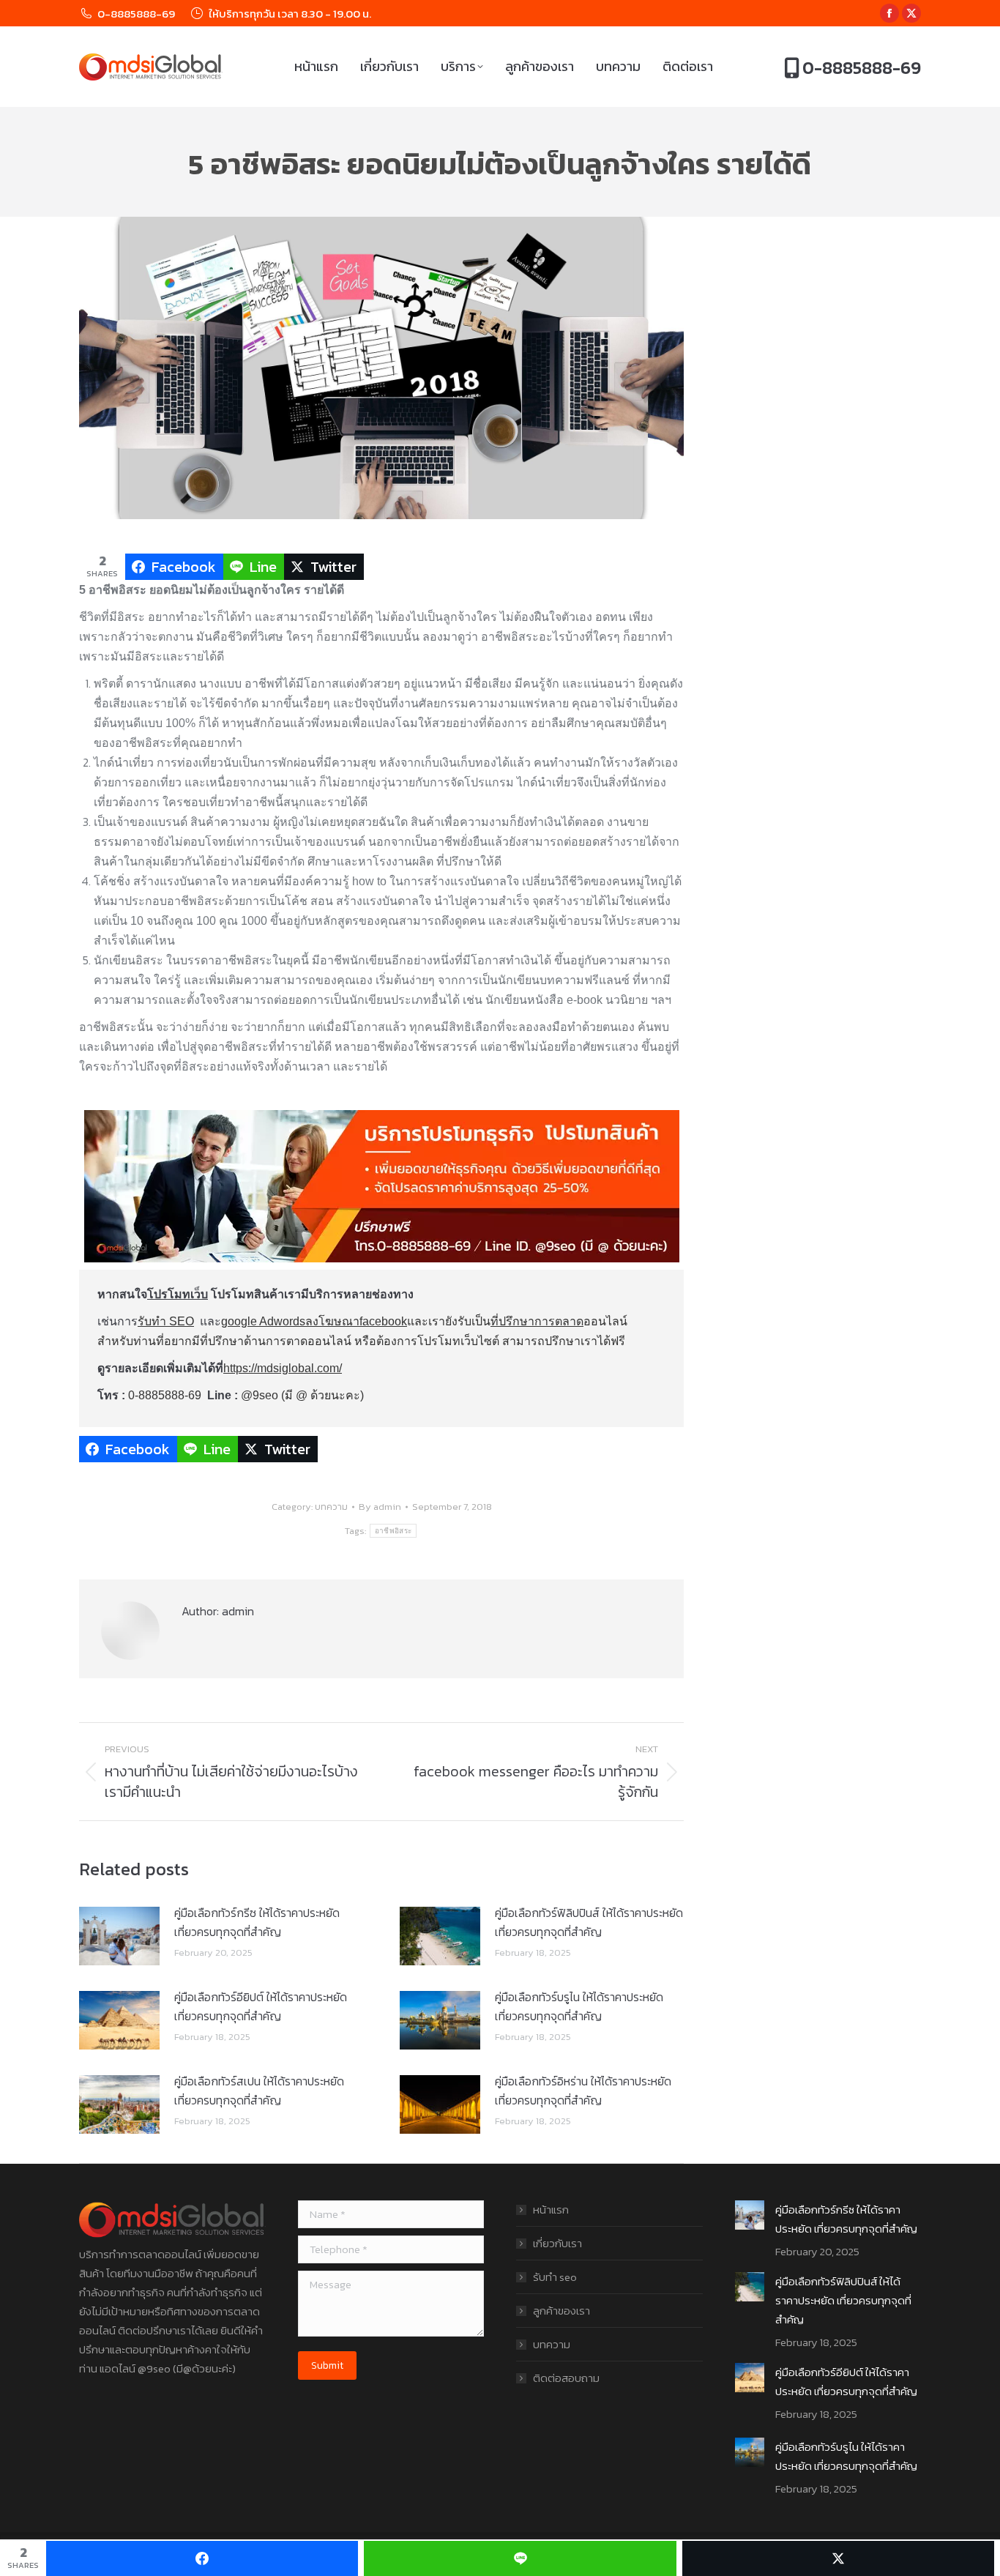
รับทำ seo (555, 2277)
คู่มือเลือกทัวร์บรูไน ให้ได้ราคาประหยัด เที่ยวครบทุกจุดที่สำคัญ (579, 2006)
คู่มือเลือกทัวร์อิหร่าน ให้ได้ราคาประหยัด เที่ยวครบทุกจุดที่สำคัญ (583, 2091)
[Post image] (119, 1936)
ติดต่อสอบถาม (566, 2378)
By (380, 1507)
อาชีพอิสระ (393, 1531)
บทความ (331, 1507)
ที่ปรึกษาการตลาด (537, 1321)
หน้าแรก (551, 2210)
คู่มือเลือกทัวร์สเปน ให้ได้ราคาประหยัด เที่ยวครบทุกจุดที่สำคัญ (259, 2091)
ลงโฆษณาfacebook (356, 1321)
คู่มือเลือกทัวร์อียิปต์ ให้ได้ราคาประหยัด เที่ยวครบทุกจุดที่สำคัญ (261, 2006)
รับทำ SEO (166, 1321)
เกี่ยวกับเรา (557, 2243)
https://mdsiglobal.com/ (283, 1368)
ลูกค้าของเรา (561, 2311)
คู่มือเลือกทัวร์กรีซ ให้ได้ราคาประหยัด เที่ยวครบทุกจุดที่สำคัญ (257, 1922)
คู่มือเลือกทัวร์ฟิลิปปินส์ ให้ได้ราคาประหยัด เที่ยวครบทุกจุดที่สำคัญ (589, 1922)
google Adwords (263, 1321)
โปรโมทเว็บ (178, 1294)
